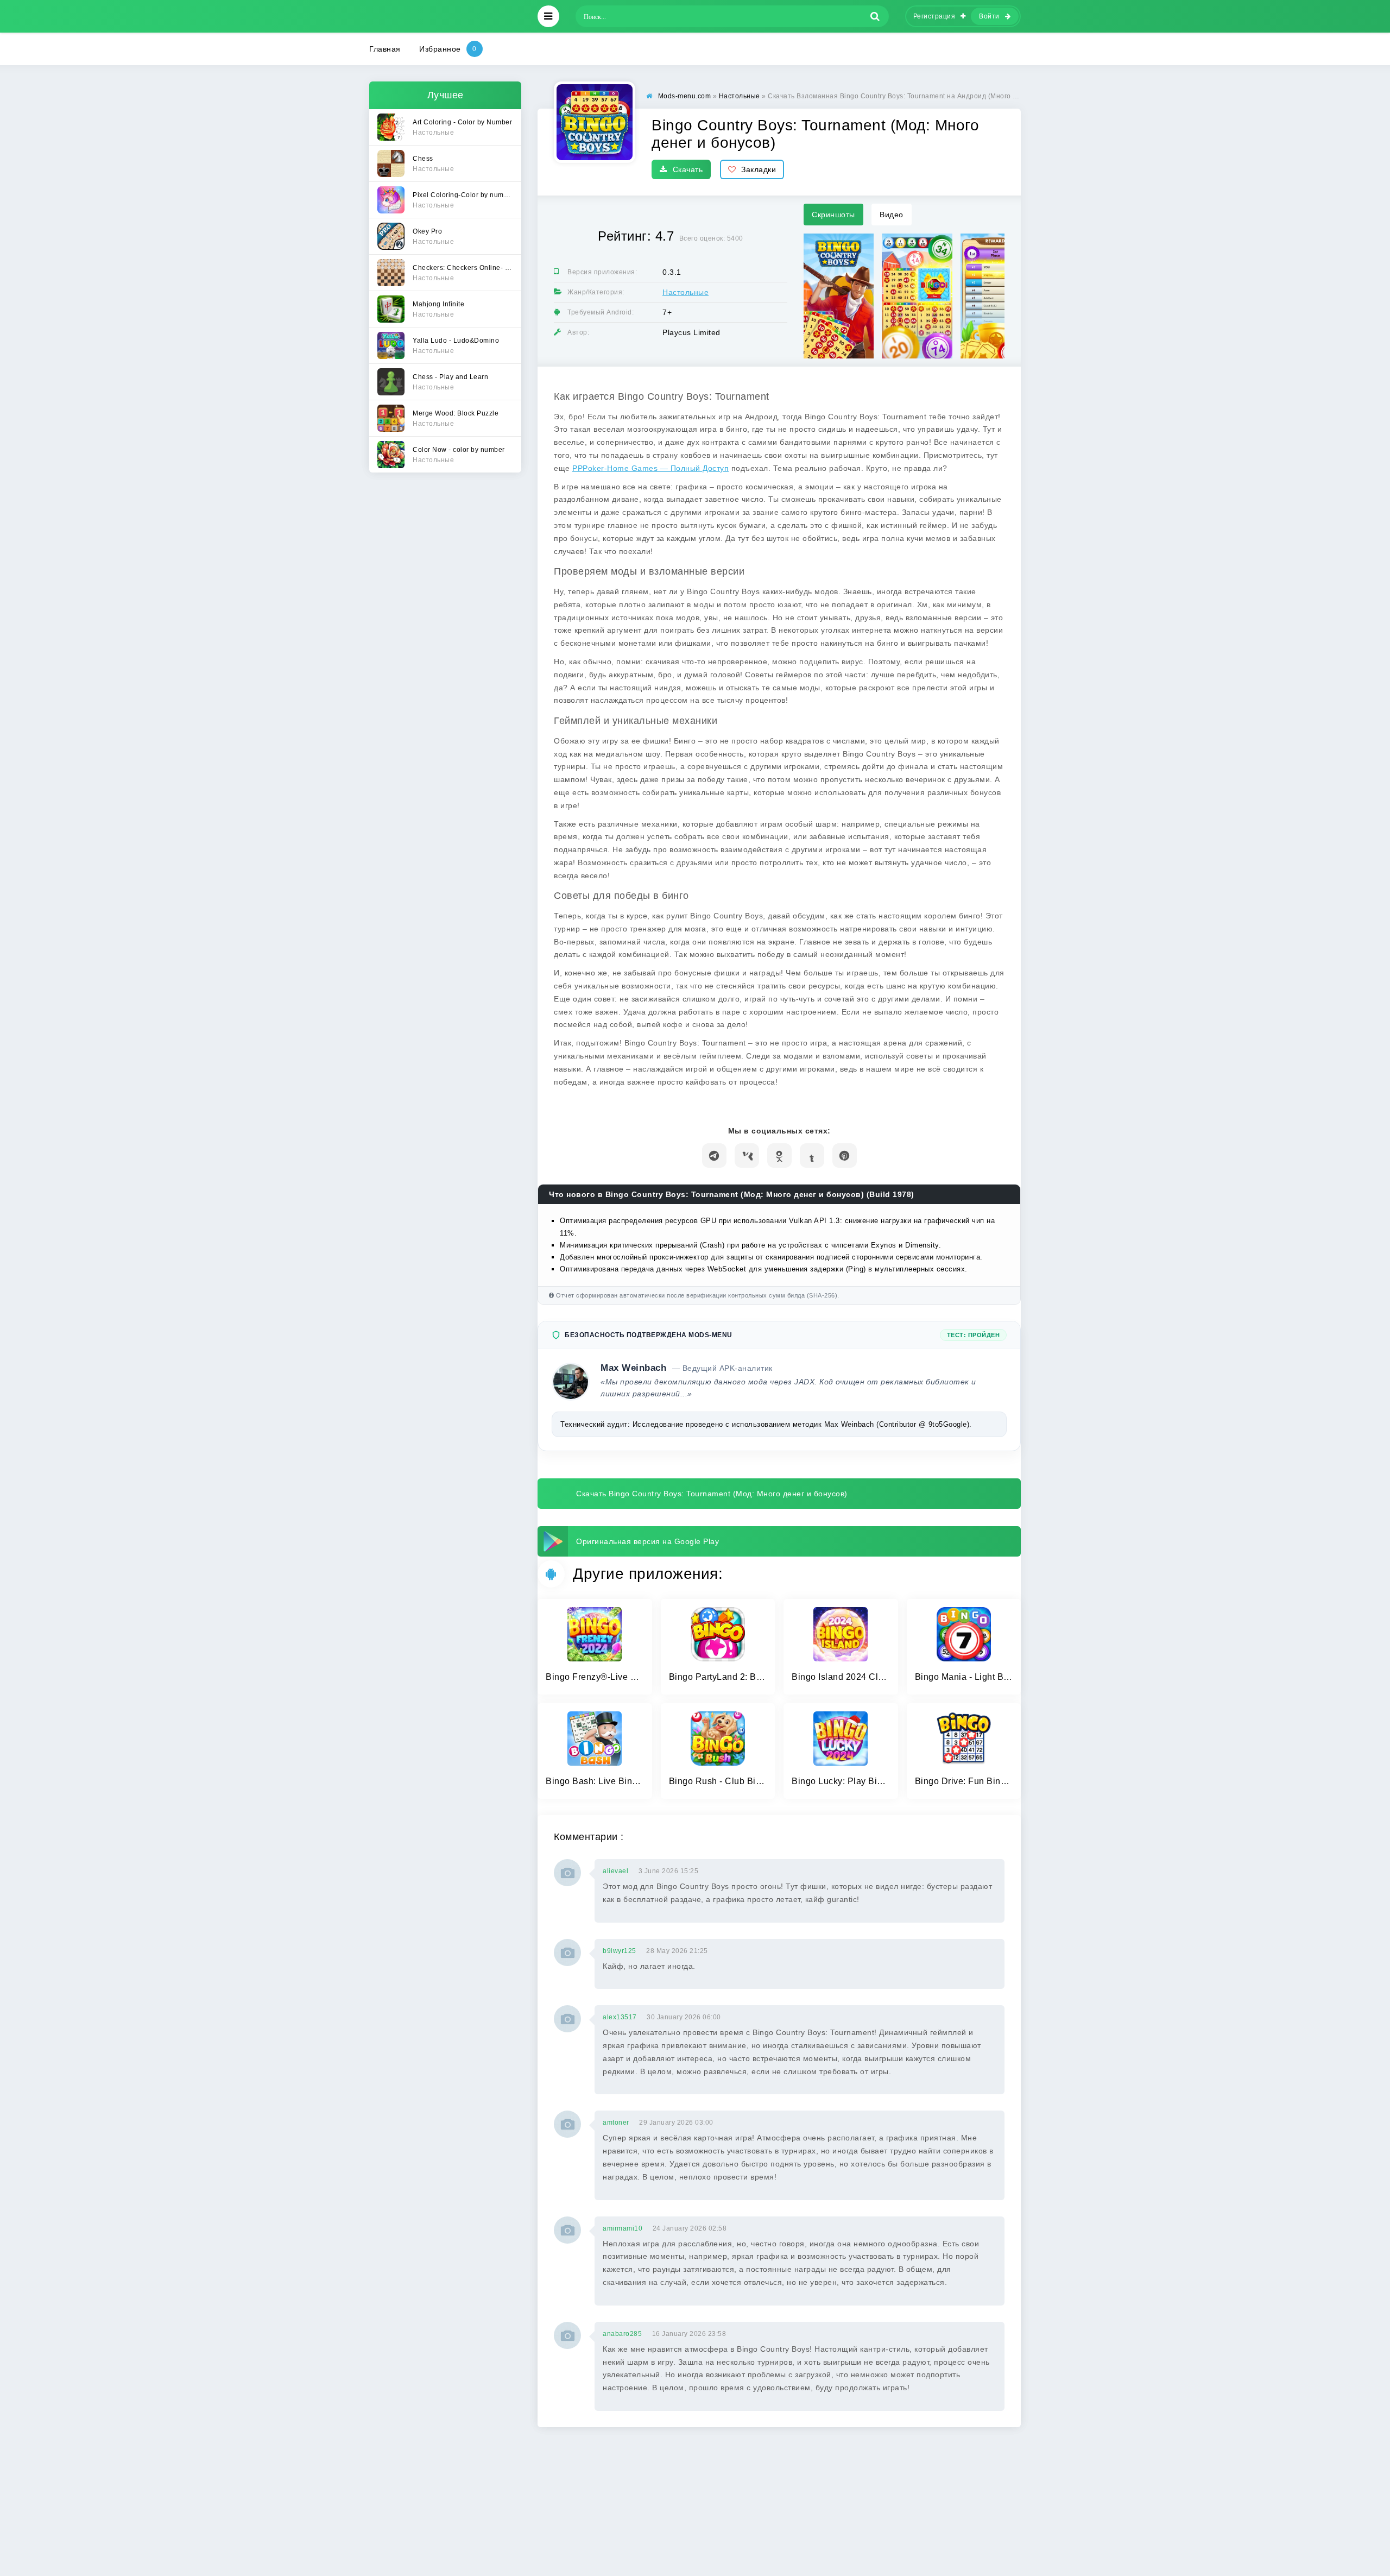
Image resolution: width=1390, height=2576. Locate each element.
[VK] (747, 1155)
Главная (385, 49)
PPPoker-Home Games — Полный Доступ (650, 468)
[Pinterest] (845, 1155)
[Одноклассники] (779, 1155)
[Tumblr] (812, 1155)
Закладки (759, 169)
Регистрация (934, 16)
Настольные (685, 292)
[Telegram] (714, 1155)
